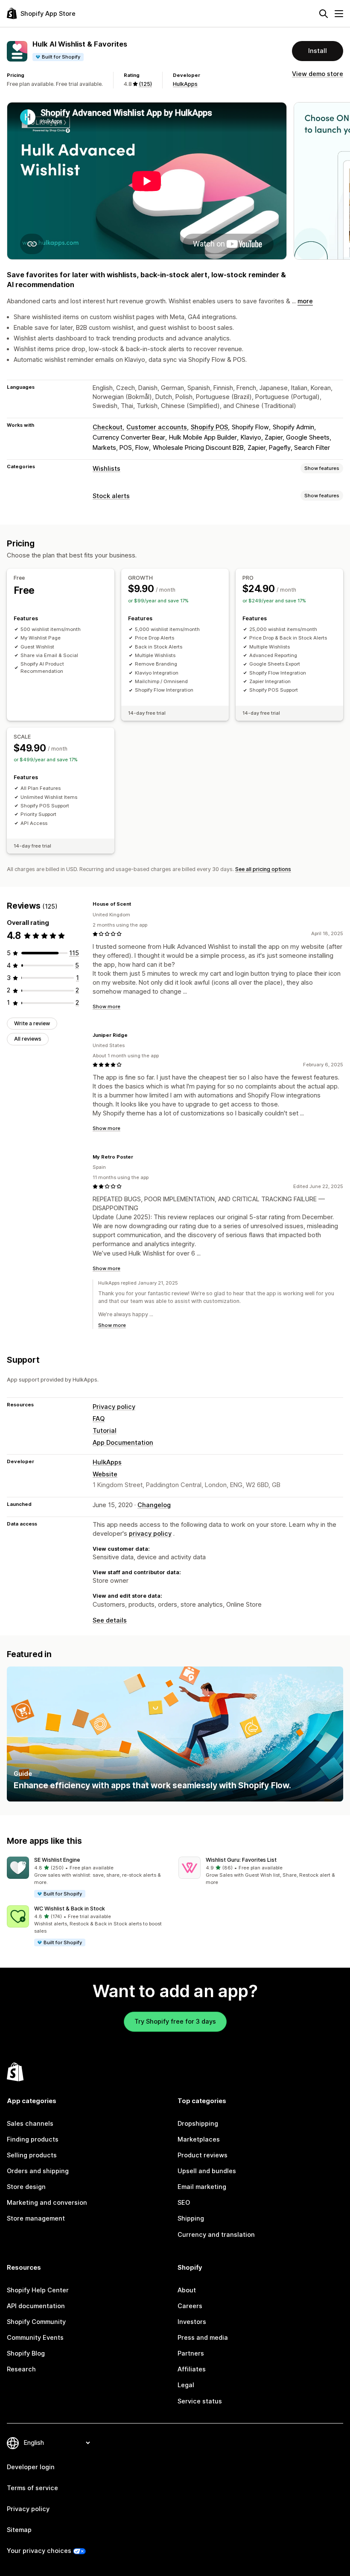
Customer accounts (157, 427)
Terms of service (32, 2488)
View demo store (318, 74)
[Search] (324, 14)
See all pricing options (263, 869)
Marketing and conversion (47, 2203)
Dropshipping (198, 2124)
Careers (190, 2306)
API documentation (36, 2306)
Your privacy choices (39, 2551)
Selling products (32, 2155)
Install (318, 51)
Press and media (203, 2338)
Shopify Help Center (38, 2290)
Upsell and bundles (207, 2171)
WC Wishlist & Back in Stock (70, 1909)
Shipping (191, 2218)
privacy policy (150, 1534)
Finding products (33, 2139)
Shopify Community (36, 2322)
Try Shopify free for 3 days (175, 2021)
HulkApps (185, 84)
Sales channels (30, 2124)
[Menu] (339, 14)
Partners (191, 2353)
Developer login (31, 2467)
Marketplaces (199, 2139)
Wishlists (106, 469)
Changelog (154, 1505)
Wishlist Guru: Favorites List (241, 1860)
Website (105, 1474)
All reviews (28, 1039)
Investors (192, 2322)
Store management (36, 2218)
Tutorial (105, 1431)
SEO (184, 2203)
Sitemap (19, 2530)
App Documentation (123, 1443)
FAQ (99, 1419)
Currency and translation (216, 2235)
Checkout (108, 427)
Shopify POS (209, 427)
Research (21, 2369)
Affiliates (192, 2369)
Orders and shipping (38, 2171)
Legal (186, 2385)
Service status (200, 2401)
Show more (106, 1006)
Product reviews (203, 2155)
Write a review (32, 1023)
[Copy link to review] (136, 904)
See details (110, 1620)
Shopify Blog (26, 2353)
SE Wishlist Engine (57, 1860)
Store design (26, 2187)
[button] (89, 1878)
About (187, 2290)
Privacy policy (114, 1407)
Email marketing (202, 2187)
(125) (145, 84)
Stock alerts (111, 496)
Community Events (35, 2338)
